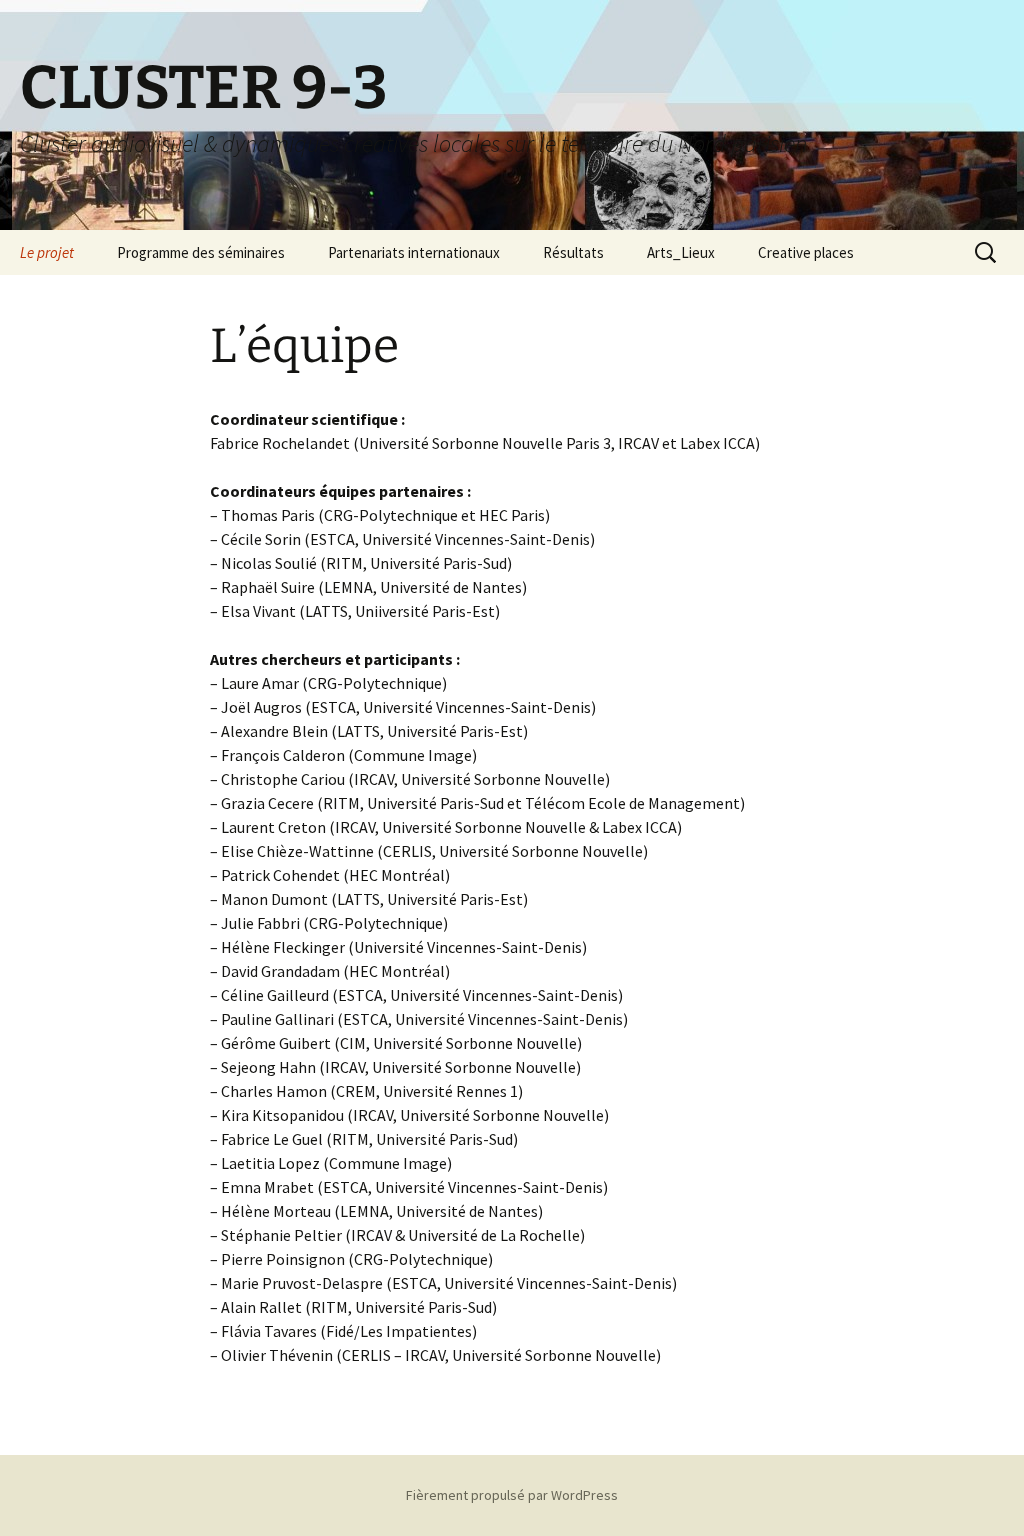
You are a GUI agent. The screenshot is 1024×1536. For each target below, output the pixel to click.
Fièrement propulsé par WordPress (512, 1495)
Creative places (806, 252)
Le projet (47, 252)
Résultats (573, 252)
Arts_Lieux (681, 252)
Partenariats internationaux (414, 252)
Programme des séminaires (201, 252)
